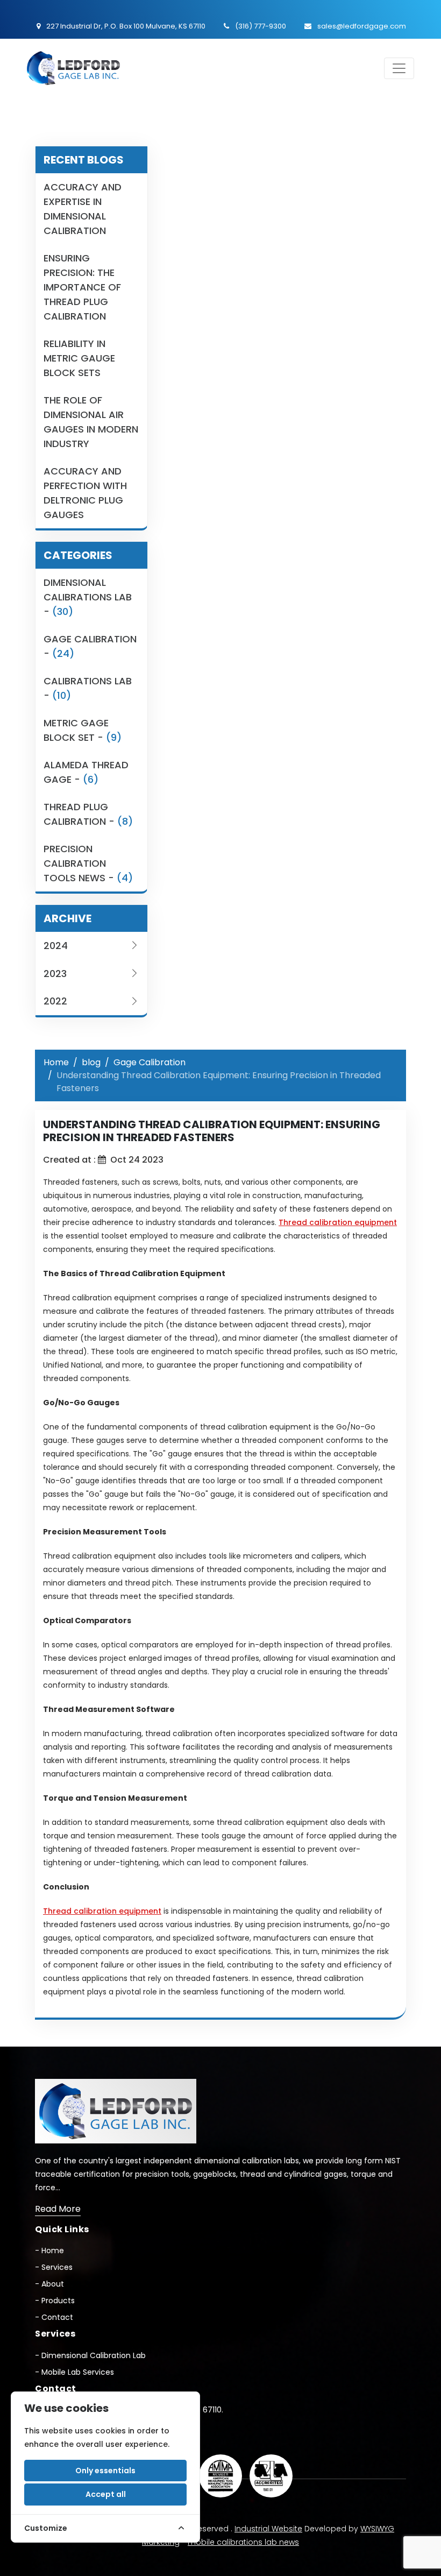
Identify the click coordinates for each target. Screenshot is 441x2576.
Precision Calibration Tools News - (88, 863)
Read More (58, 2209)
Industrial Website (268, 2529)
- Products (55, 2301)
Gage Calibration (150, 1062)
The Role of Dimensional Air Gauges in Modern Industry (91, 422)
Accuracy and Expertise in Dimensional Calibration (83, 209)
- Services (54, 2267)
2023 (55, 974)
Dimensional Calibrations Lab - (88, 597)
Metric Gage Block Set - (83, 730)
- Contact (54, 2317)
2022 (55, 1001)
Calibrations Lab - (88, 688)
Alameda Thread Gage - (86, 772)
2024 (56, 946)
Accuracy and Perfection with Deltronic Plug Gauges (85, 493)
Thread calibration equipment (338, 1222)
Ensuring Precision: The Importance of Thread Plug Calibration (82, 287)
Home (56, 1062)
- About (49, 2284)
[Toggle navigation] (399, 68)
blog (91, 1062)
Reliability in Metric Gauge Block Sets (79, 358)
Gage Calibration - (90, 646)
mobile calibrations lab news (243, 2542)
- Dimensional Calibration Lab (90, 2355)
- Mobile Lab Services (74, 2372)
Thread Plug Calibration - (88, 814)
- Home (49, 2251)
